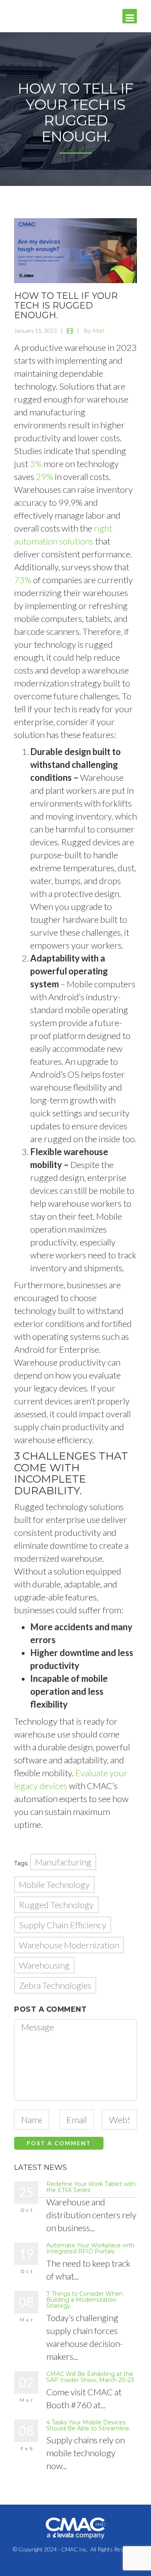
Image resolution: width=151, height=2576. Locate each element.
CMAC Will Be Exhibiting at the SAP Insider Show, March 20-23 (90, 2377)
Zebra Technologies (55, 1985)
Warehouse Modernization (69, 1945)
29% (44, 477)
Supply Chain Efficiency (63, 1925)
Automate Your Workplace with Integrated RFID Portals (90, 2248)
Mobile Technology (54, 1885)
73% (23, 580)
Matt (99, 331)
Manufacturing (63, 1862)
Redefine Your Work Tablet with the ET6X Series (91, 2187)
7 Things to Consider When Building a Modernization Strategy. (85, 2300)
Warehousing (44, 1965)
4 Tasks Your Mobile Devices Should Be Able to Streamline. (88, 2425)
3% (36, 464)
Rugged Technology (56, 1905)
